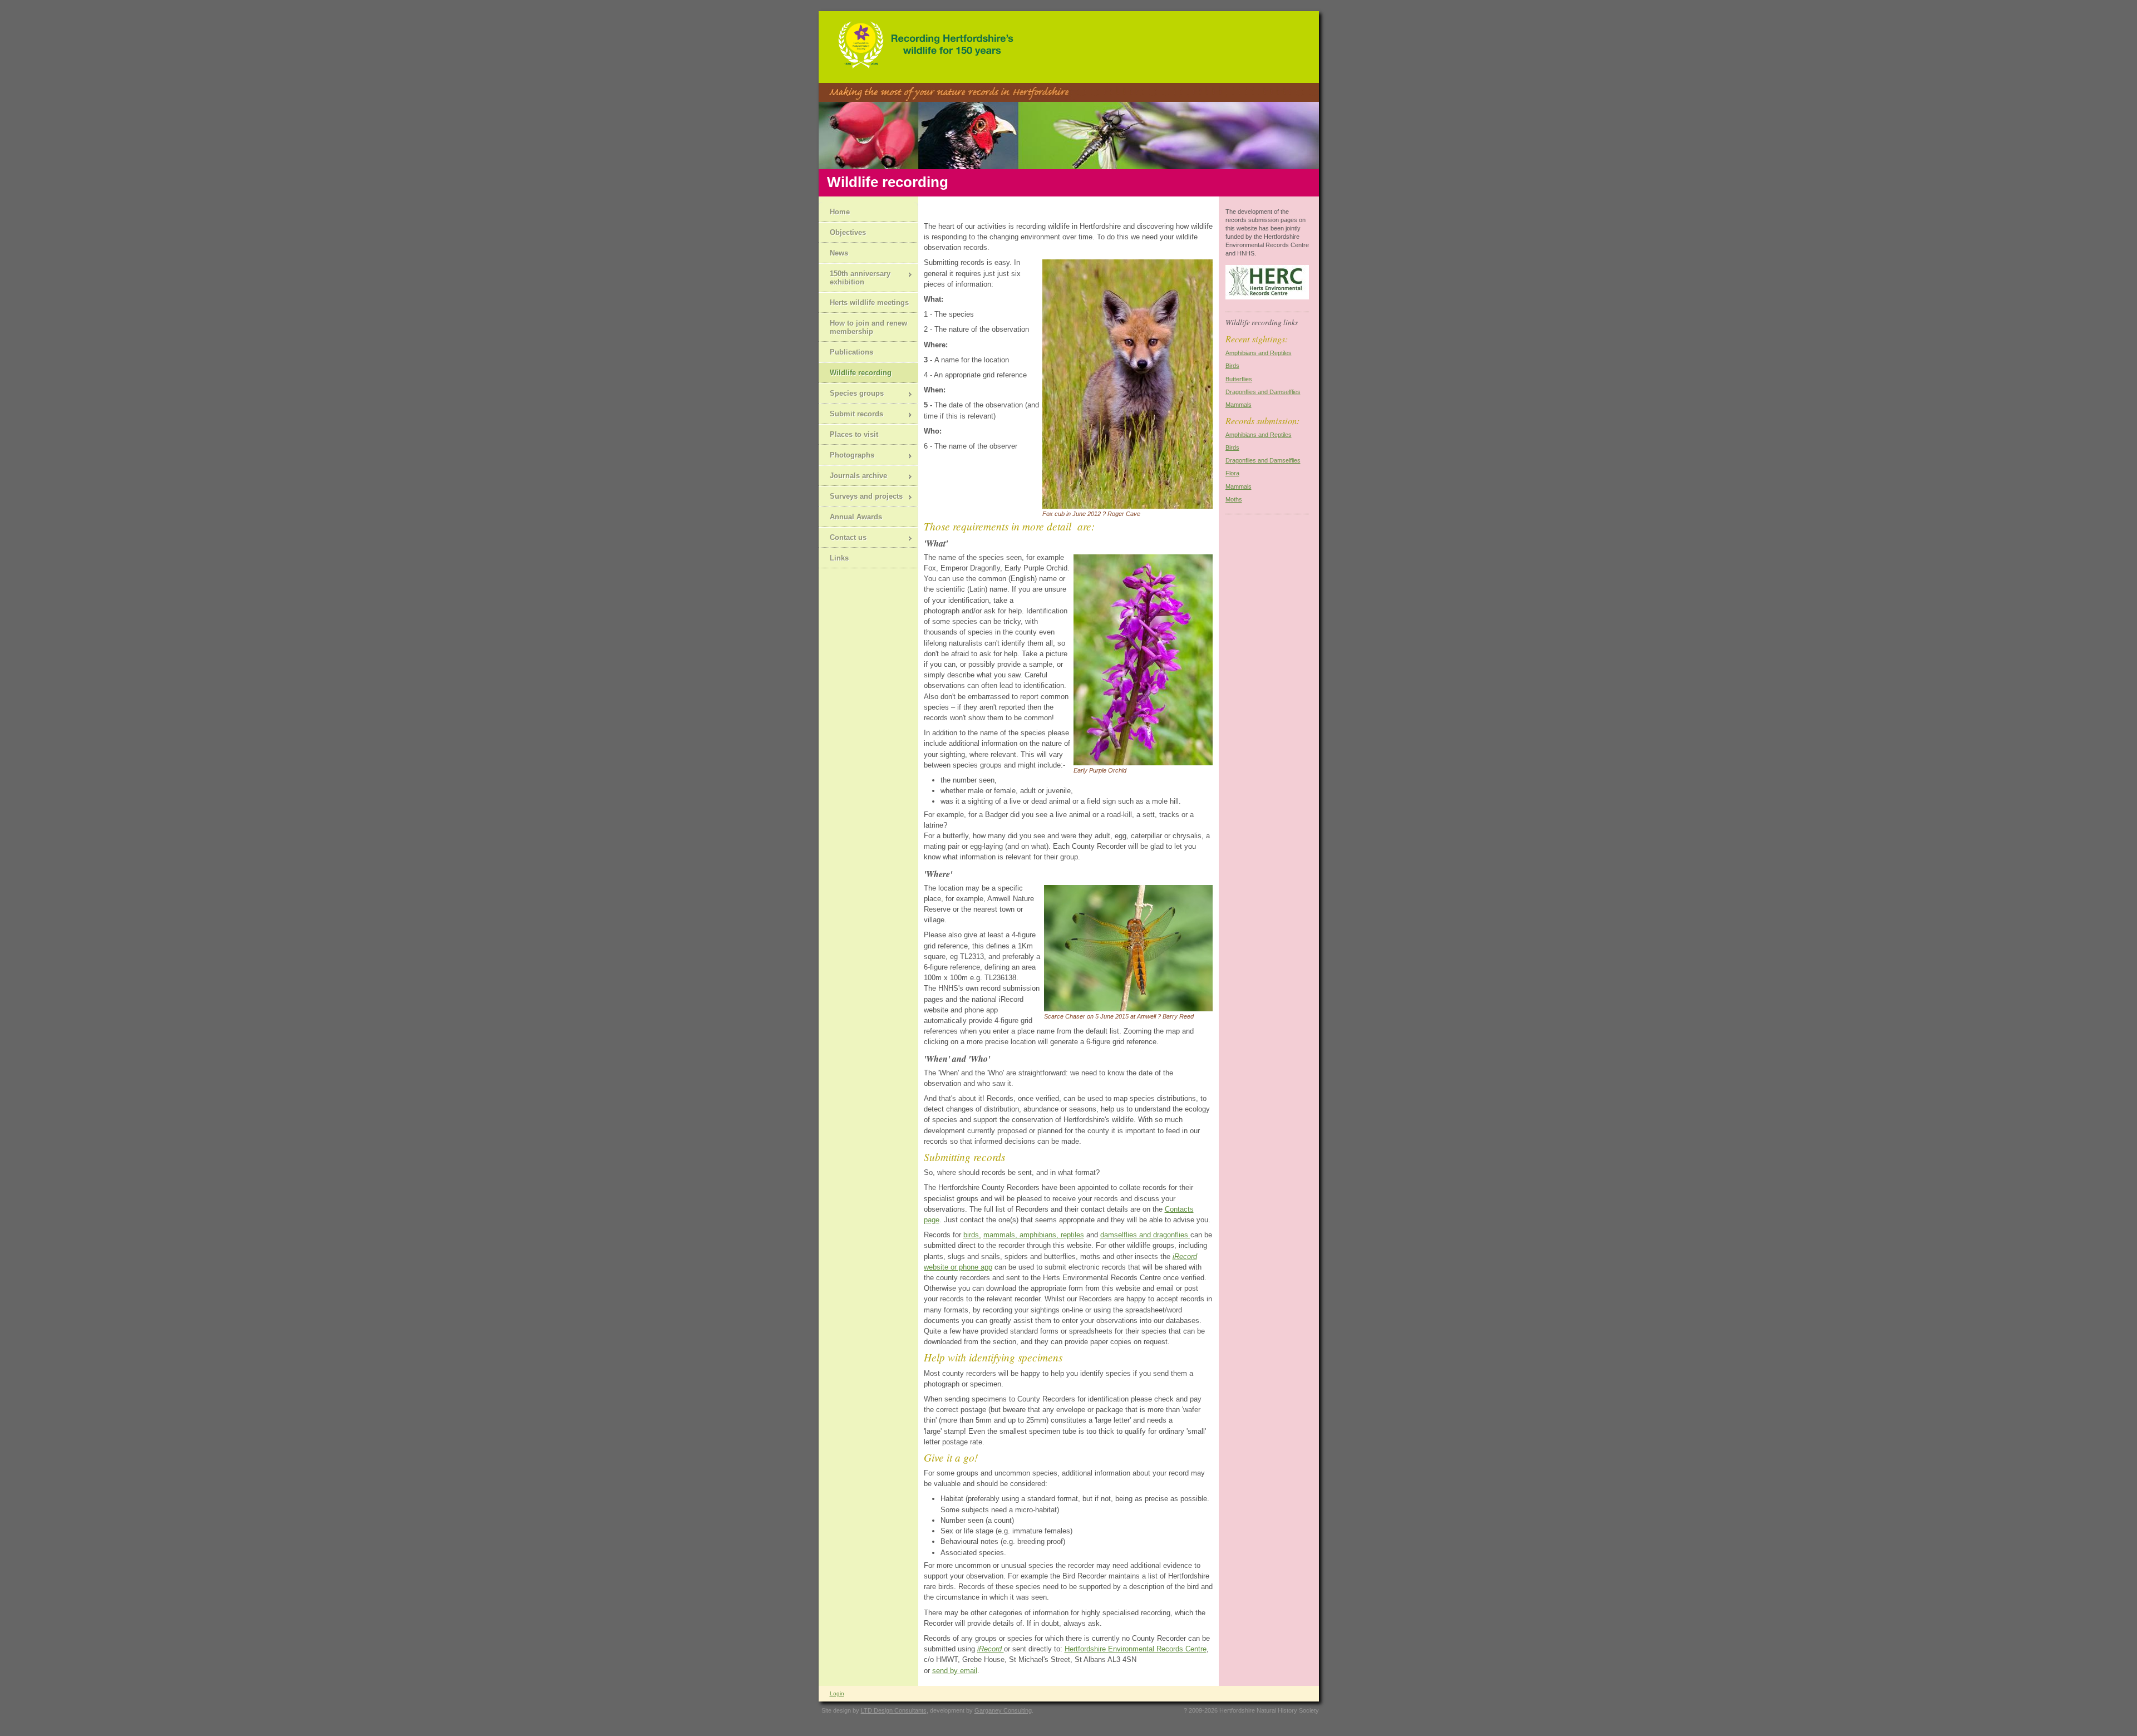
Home (840, 212)
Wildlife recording (861, 373)
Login (837, 1693)
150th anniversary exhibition (855, 278)
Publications (851, 352)
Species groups (851, 394)
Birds (1232, 366)
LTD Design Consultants (894, 1710)
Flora (1232, 473)
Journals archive (853, 477)
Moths (1234, 499)
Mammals (1239, 405)
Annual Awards (856, 517)
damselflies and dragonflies (1145, 1235)
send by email (955, 1671)
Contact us (843, 538)
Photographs (846, 456)
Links (839, 558)
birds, (972, 1235)
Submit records (851, 415)
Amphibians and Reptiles (1259, 353)
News (839, 253)
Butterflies (1239, 379)
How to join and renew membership (868, 327)
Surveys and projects (861, 497)
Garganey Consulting (1003, 1710)
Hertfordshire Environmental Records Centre (1136, 1649)
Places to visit (854, 434)
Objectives (848, 232)
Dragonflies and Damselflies (1263, 392)
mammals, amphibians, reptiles (1034, 1235)
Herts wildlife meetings (869, 303)
